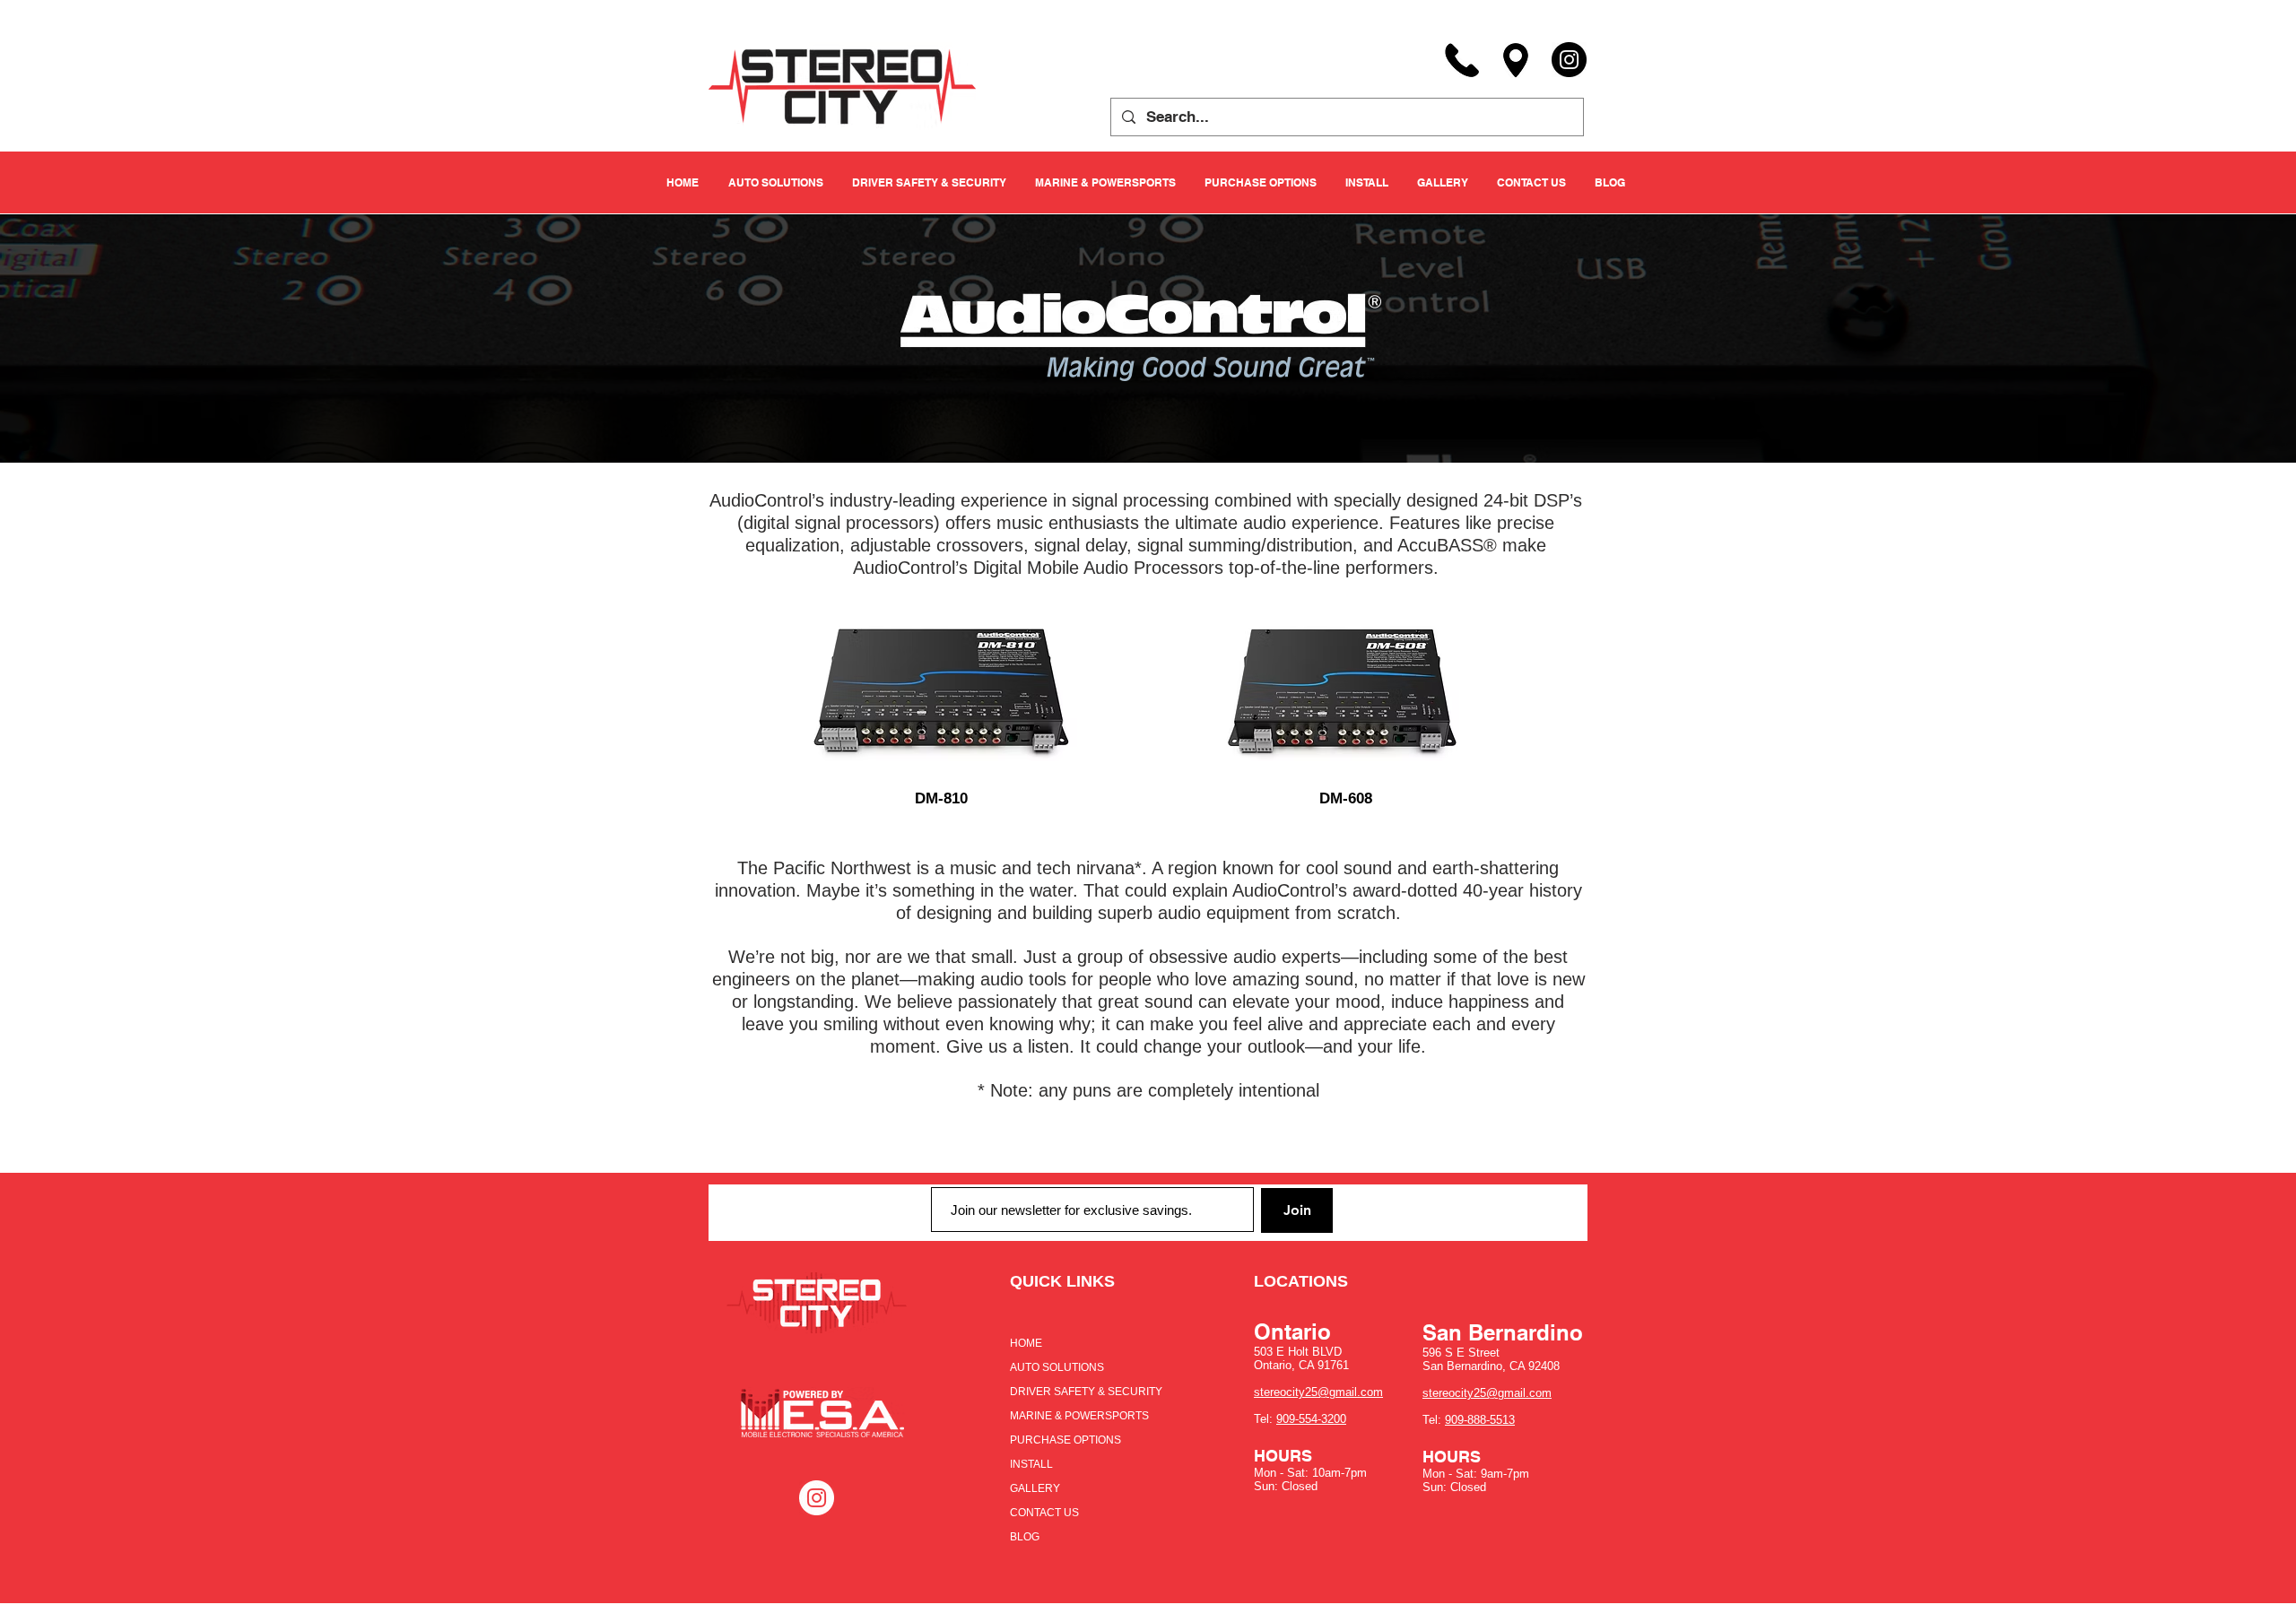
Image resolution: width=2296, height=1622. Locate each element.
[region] (941, 698)
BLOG (1025, 1537)
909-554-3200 (1311, 1419)
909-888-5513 (1480, 1420)
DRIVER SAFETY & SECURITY (1086, 1392)
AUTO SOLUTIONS (1057, 1367)
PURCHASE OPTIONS (1065, 1440)
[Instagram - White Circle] (817, 1498)
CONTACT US (1044, 1513)
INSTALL (1031, 1464)
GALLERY (1035, 1488)
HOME (1026, 1343)
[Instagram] (1569, 60)
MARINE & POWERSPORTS (1079, 1416)
